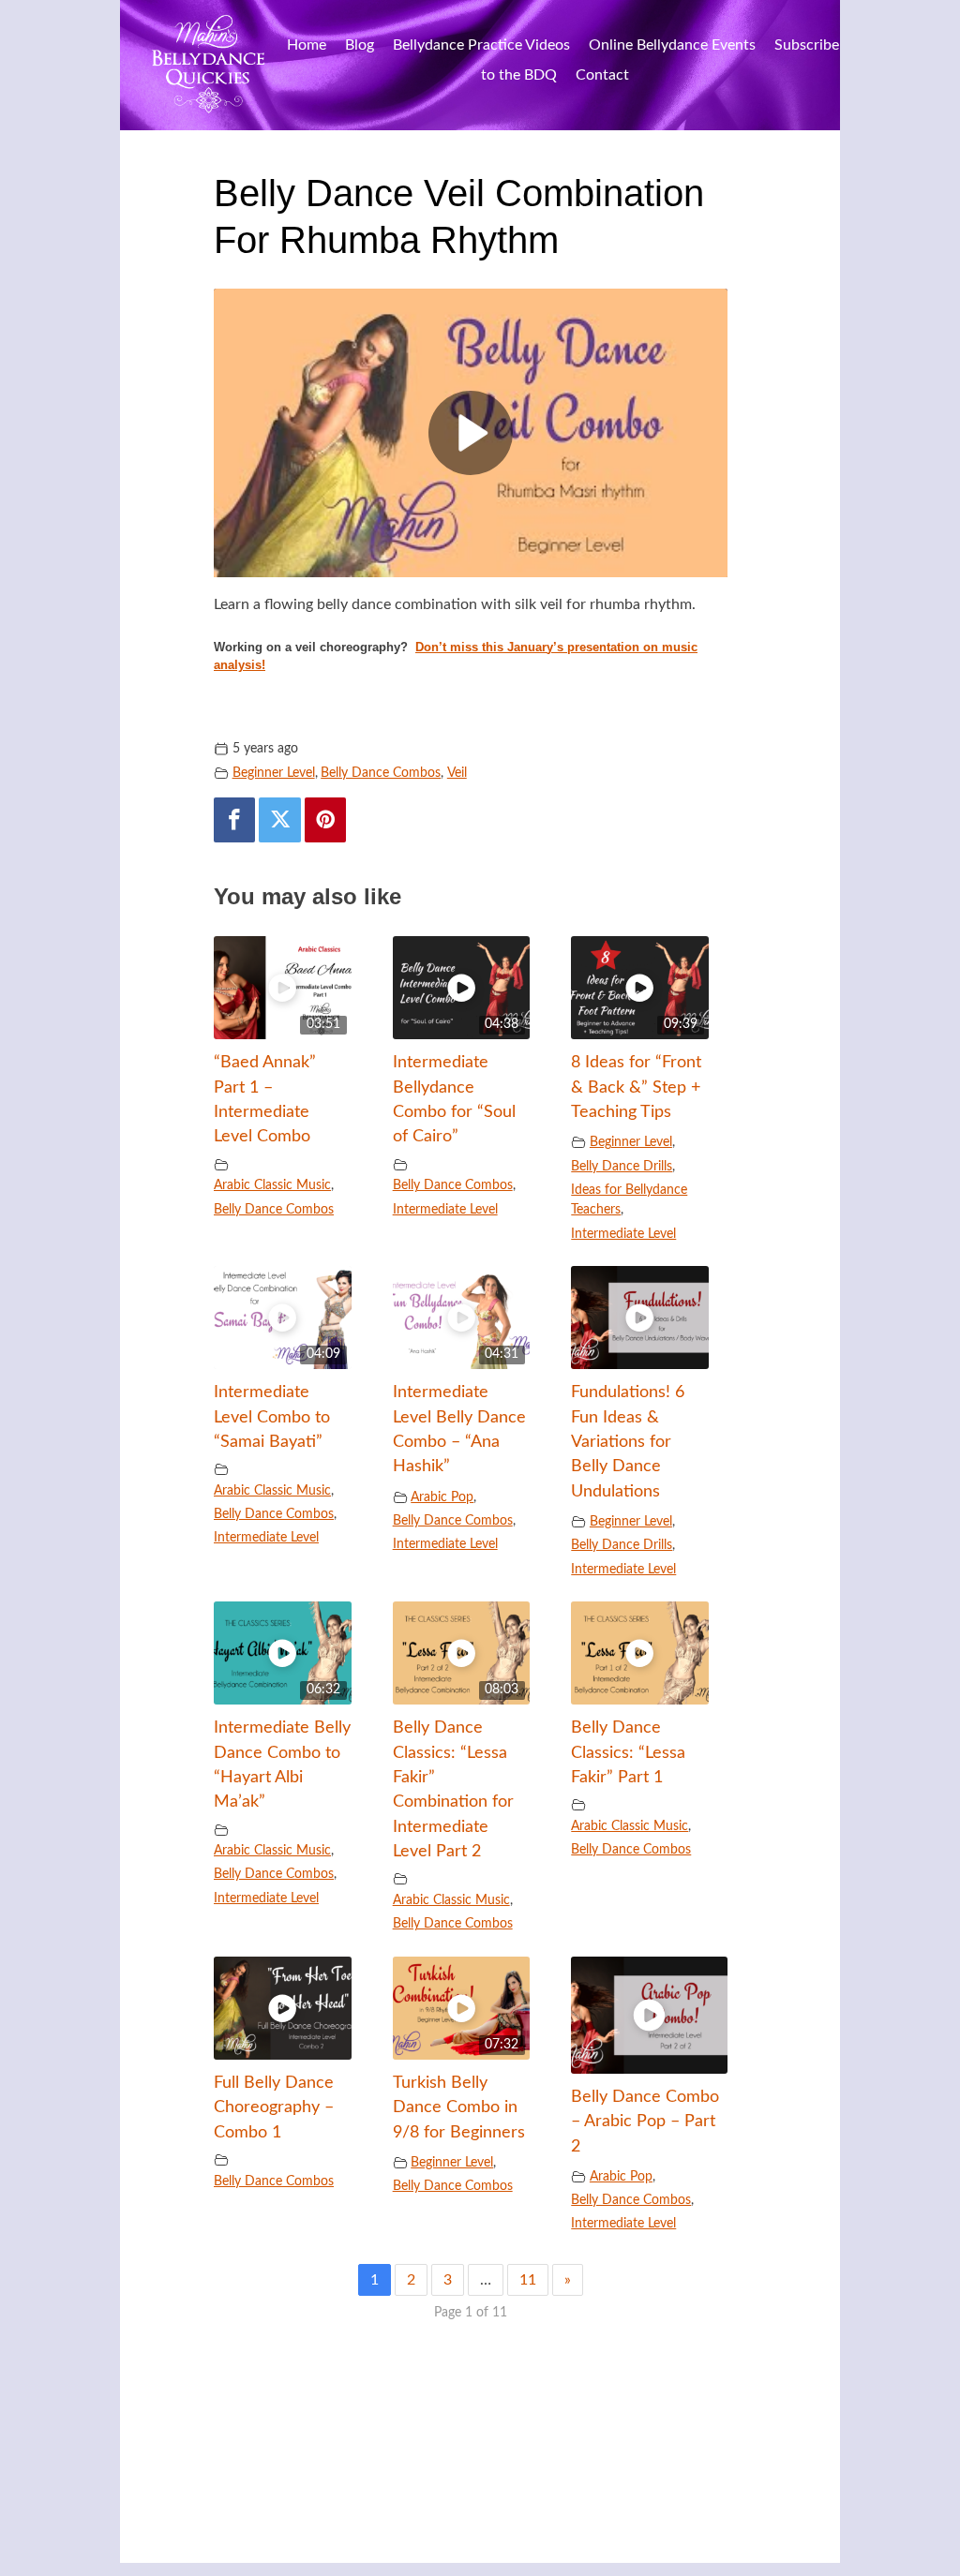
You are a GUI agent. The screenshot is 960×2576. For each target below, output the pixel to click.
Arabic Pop (442, 1497)
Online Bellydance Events (672, 45)
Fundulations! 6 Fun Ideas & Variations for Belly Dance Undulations (628, 1442)
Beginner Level (274, 773)
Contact (602, 75)
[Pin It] (325, 820)
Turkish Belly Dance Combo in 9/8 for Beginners (459, 2107)
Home (307, 45)
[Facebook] (234, 820)
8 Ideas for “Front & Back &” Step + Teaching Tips (636, 1087)
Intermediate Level (445, 1209)
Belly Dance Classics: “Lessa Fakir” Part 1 (628, 1752)
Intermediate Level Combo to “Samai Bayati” (272, 1417)
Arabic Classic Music (272, 1185)
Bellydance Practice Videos (481, 45)
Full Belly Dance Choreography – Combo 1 (274, 2107)
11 (528, 2280)
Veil (457, 773)
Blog (360, 45)
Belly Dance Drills (622, 1166)
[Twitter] (279, 820)
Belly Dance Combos (381, 773)
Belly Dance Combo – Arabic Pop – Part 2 (645, 2122)
